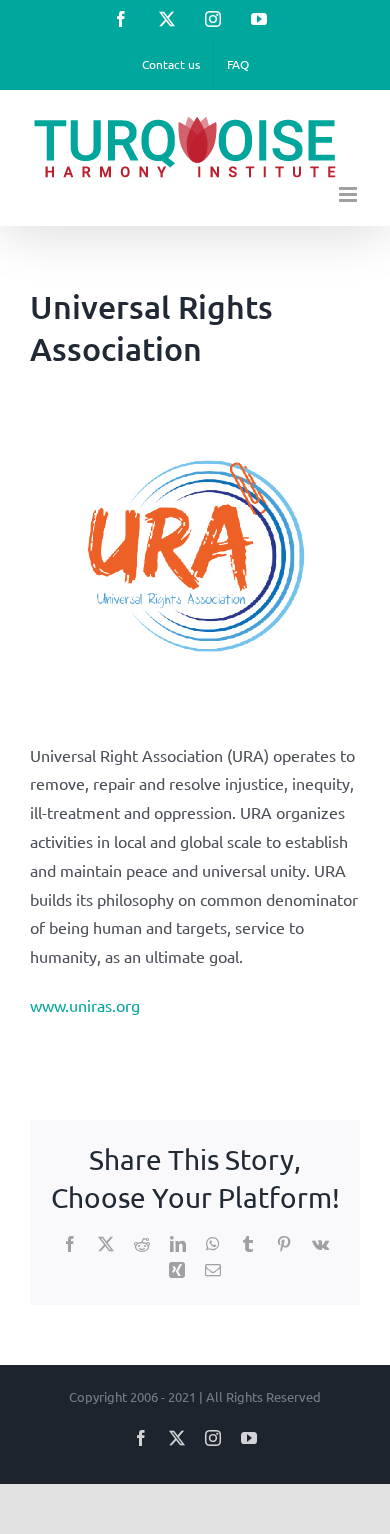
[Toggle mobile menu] (349, 194)
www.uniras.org (85, 1005)
